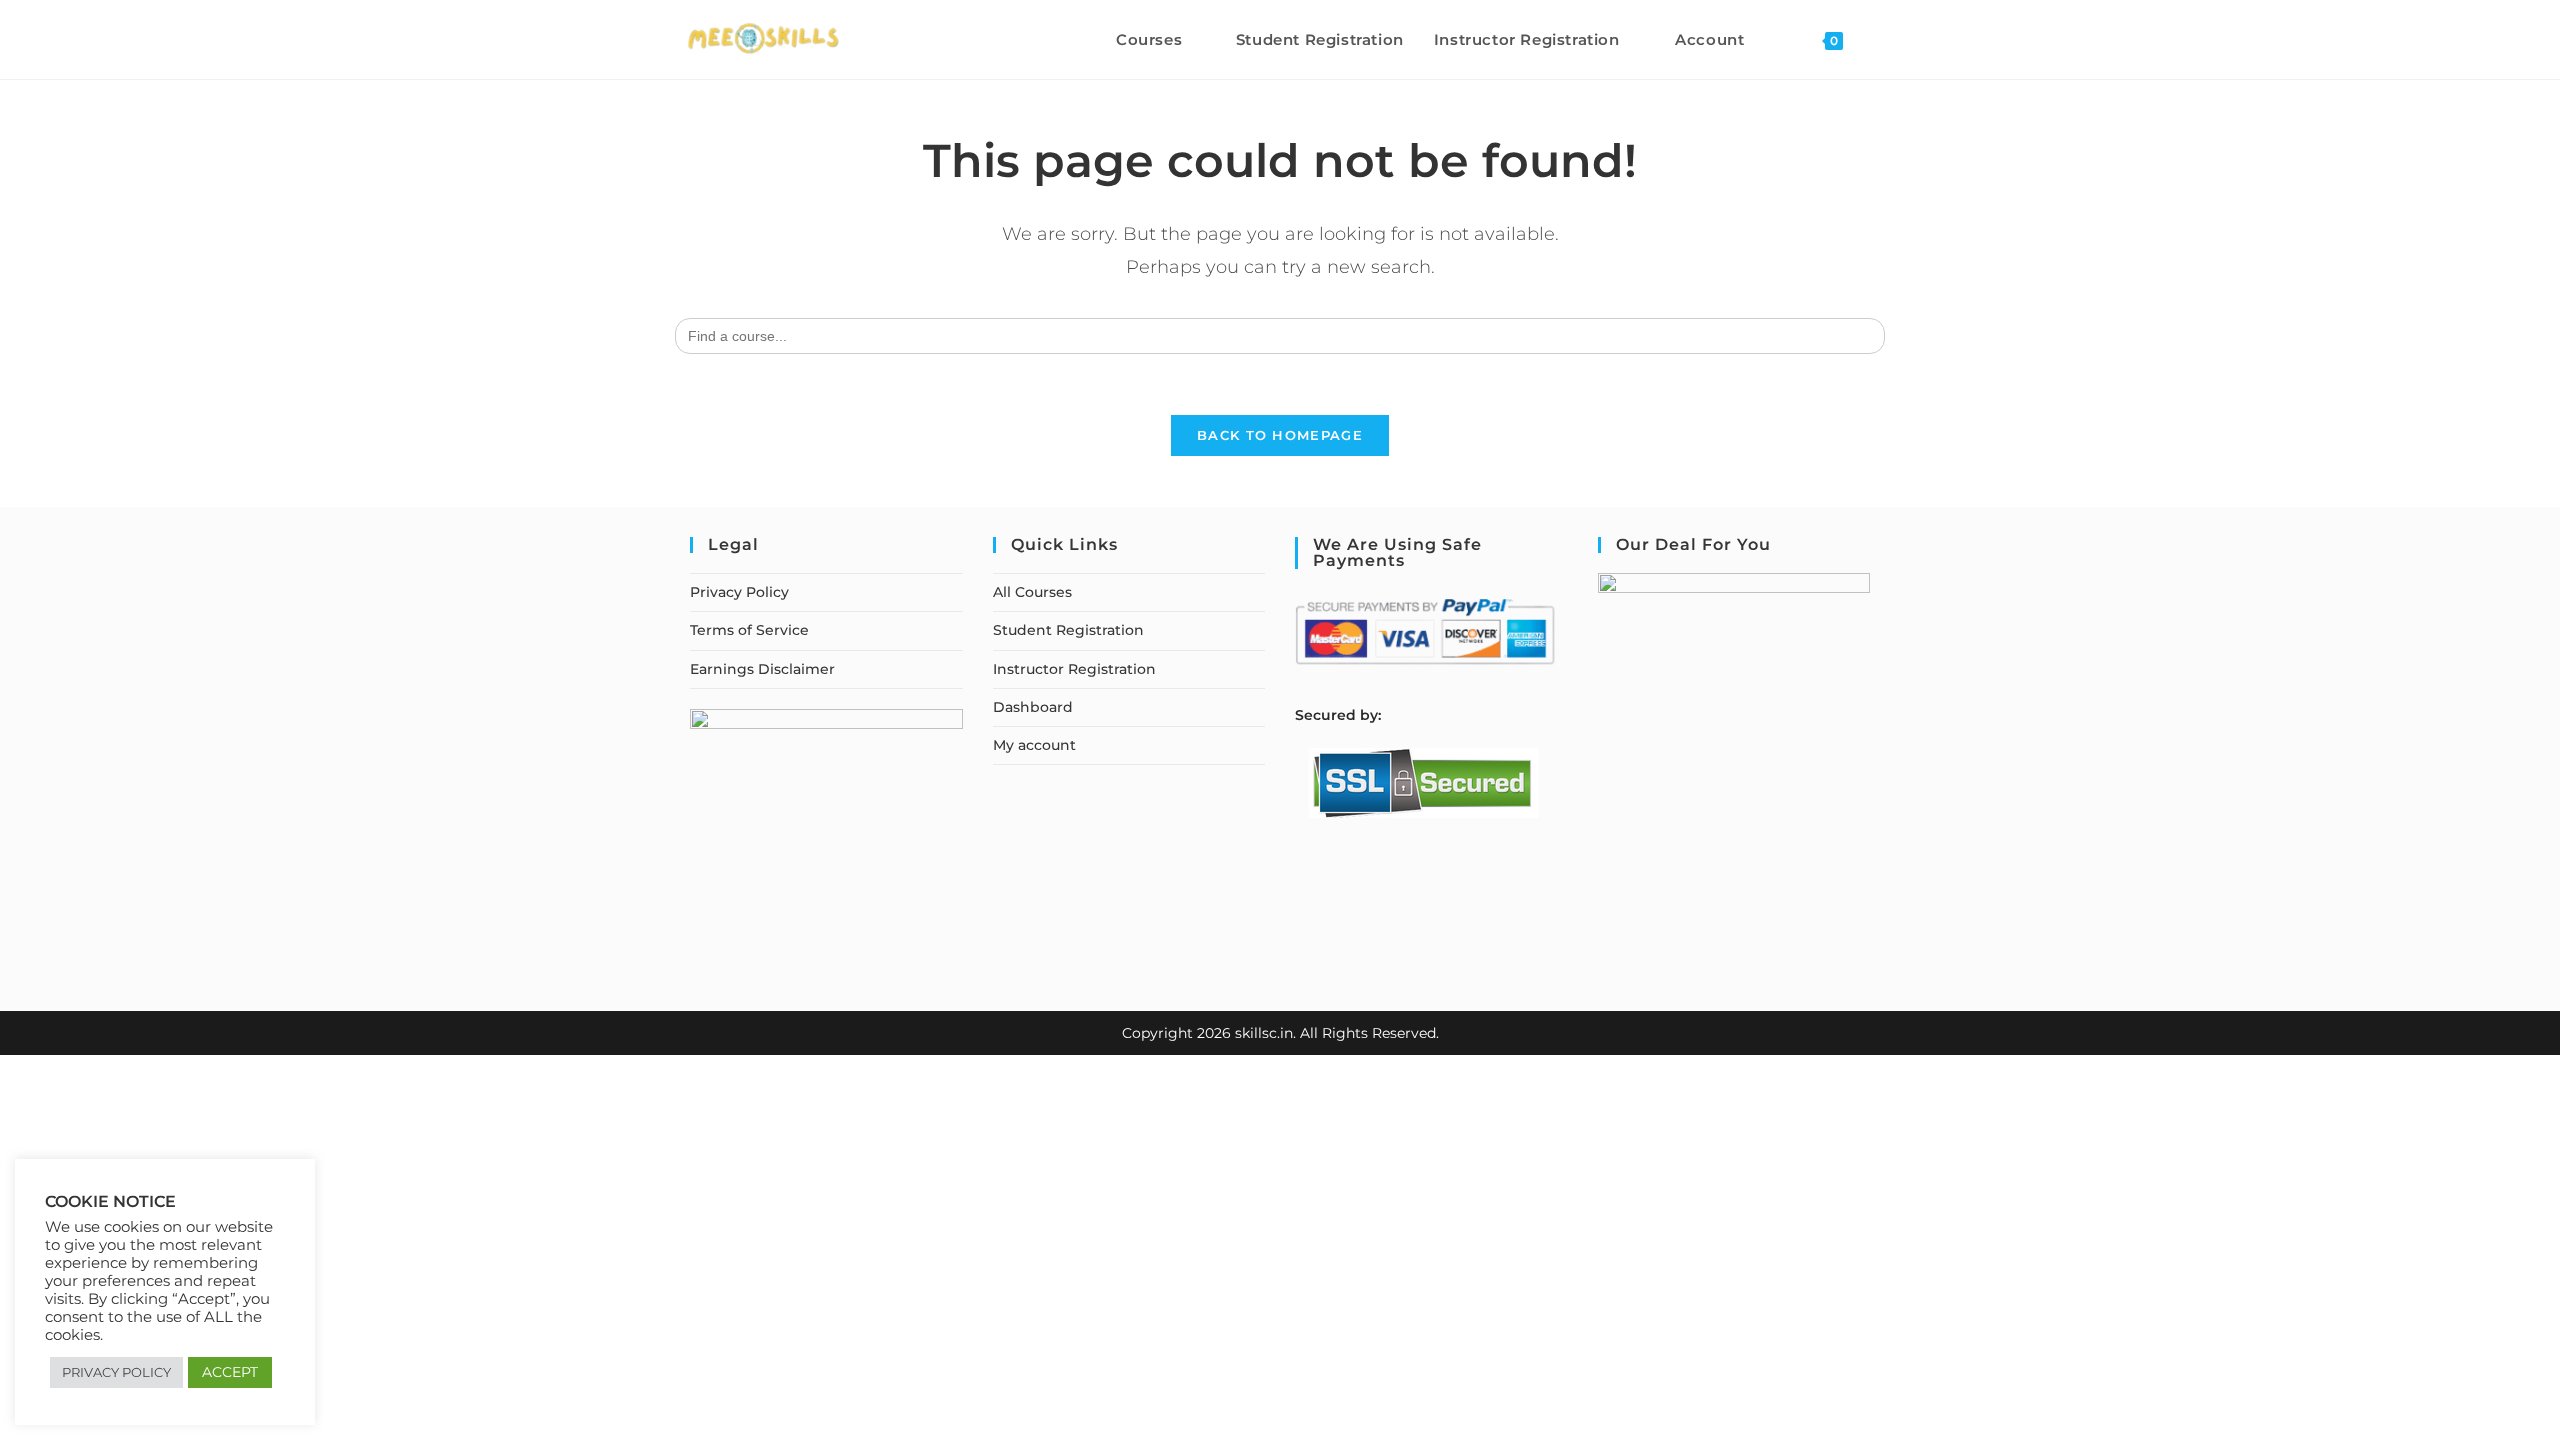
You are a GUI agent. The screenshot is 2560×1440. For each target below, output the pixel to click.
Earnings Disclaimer (762, 669)
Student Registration (1068, 630)
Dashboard (1033, 707)
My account (1034, 745)
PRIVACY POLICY (116, 1372)
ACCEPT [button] (230, 1372)
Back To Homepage (1280, 435)
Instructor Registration (1074, 669)
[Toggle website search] (1879, 39)
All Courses (1032, 592)
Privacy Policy (739, 592)
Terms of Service (749, 630)
